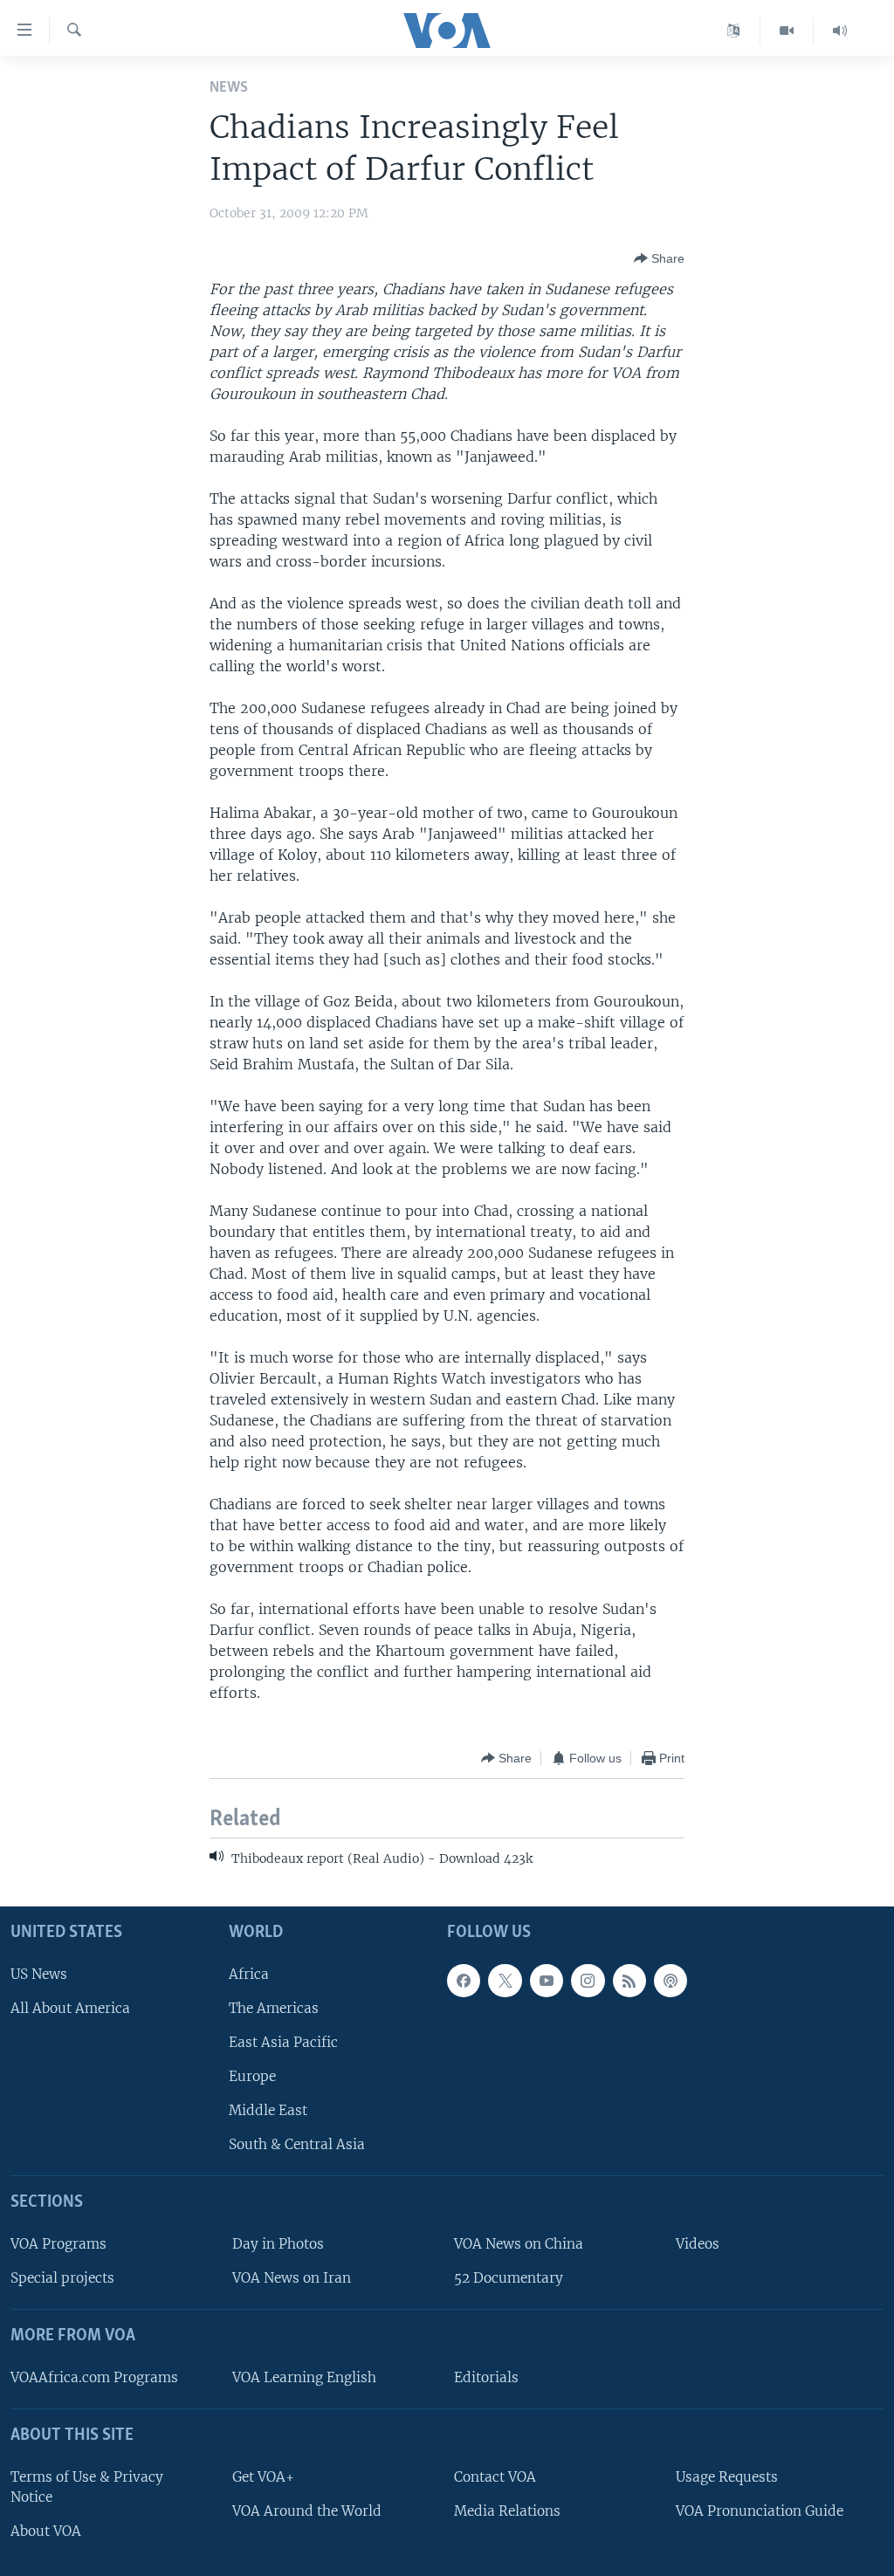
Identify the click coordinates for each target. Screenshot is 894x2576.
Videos (698, 2244)
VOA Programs (58, 2244)
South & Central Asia (297, 2144)
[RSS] (629, 1980)
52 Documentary (509, 2278)
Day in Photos (278, 2244)
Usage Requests (727, 2476)
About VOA (46, 2531)
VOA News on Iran (292, 2278)
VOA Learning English (304, 2377)
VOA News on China (519, 2244)
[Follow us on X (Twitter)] (505, 1980)
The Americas (274, 2007)
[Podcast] (670, 1980)
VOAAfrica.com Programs (94, 2377)
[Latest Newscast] (840, 31)
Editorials (486, 2377)
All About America (70, 2007)
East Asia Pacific (283, 2041)
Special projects (62, 2278)
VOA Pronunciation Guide (760, 2510)
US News (39, 1973)
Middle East (268, 2110)
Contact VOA (495, 2476)
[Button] (659, 258)
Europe (252, 2076)
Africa (249, 1973)
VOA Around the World (307, 2510)
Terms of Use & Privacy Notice (87, 2486)
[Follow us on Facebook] (464, 1980)
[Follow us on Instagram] (588, 1980)
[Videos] (787, 31)
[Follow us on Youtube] (547, 1980)
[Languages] (734, 31)
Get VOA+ (263, 2476)
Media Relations (507, 2510)
